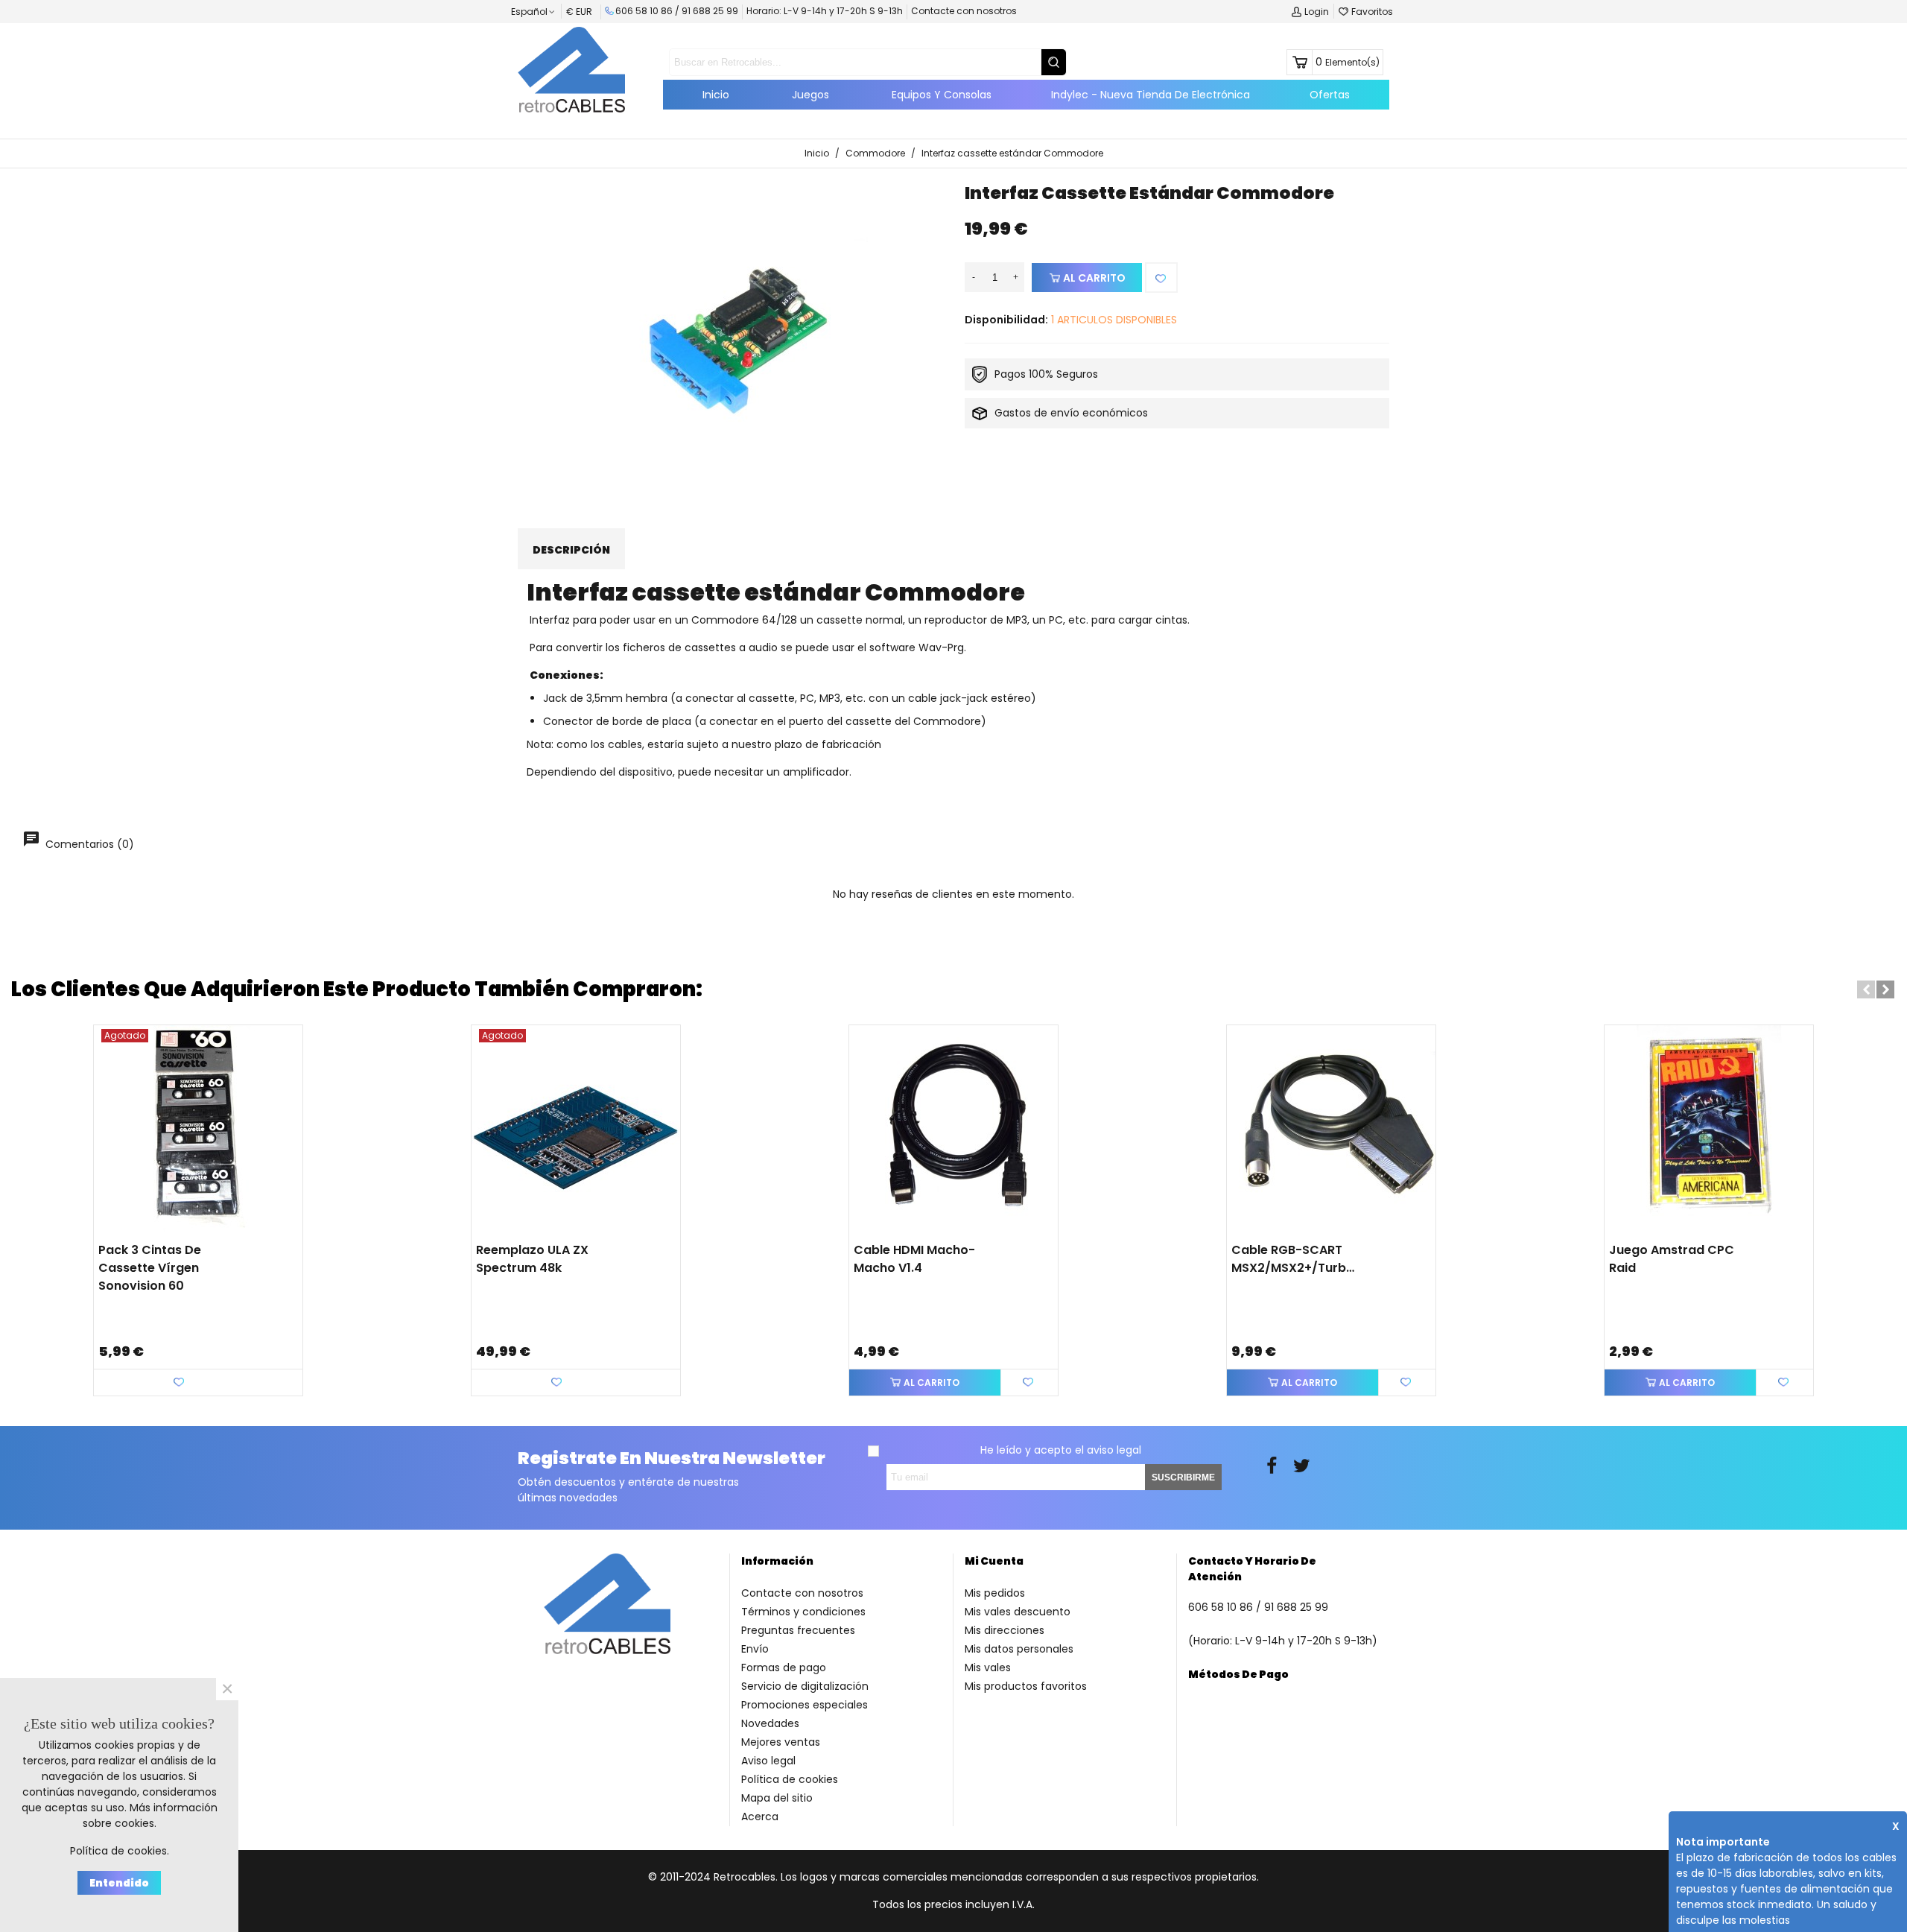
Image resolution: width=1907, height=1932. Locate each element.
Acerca (760, 1817)
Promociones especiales (805, 1705)
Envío (755, 1649)
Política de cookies (790, 1779)
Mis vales (988, 1667)
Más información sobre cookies (150, 1815)
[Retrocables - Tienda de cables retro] (571, 69)
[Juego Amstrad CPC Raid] (1709, 1130)
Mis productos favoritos (1026, 1686)
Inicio (716, 95)
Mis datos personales (1019, 1649)
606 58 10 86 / (648, 11)
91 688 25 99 (710, 11)
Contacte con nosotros (964, 11)
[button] (1866, 989)
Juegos (810, 95)
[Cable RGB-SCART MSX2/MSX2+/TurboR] (1331, 1130)
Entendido (119, 1883)
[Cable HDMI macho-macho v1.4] (953, 1130)
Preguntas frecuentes (798, 1630)
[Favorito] (1161, 278)
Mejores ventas (781, 1742)
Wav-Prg (941, 647)
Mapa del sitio (777, 1798)
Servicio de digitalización (805, 1686)
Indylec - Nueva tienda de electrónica (1151, 95)
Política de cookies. (120, 1851)
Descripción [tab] (571, 550)
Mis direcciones (1005, 1630)
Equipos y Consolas (942, 95)
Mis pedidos (995, 1593)
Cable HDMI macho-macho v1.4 (914, 1259)
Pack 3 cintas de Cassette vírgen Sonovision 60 (150, 1268)
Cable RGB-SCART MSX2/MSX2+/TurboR (1294, 1259)
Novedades (770, 1723)
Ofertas (1330, 95)
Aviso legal (768, 1761)
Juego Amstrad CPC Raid (1672, 1259)
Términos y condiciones (803, 1612)
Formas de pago (784, 1667)
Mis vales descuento (1018, 1612)
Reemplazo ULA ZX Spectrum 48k (532, 1259)
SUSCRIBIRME (1183, 1477)
